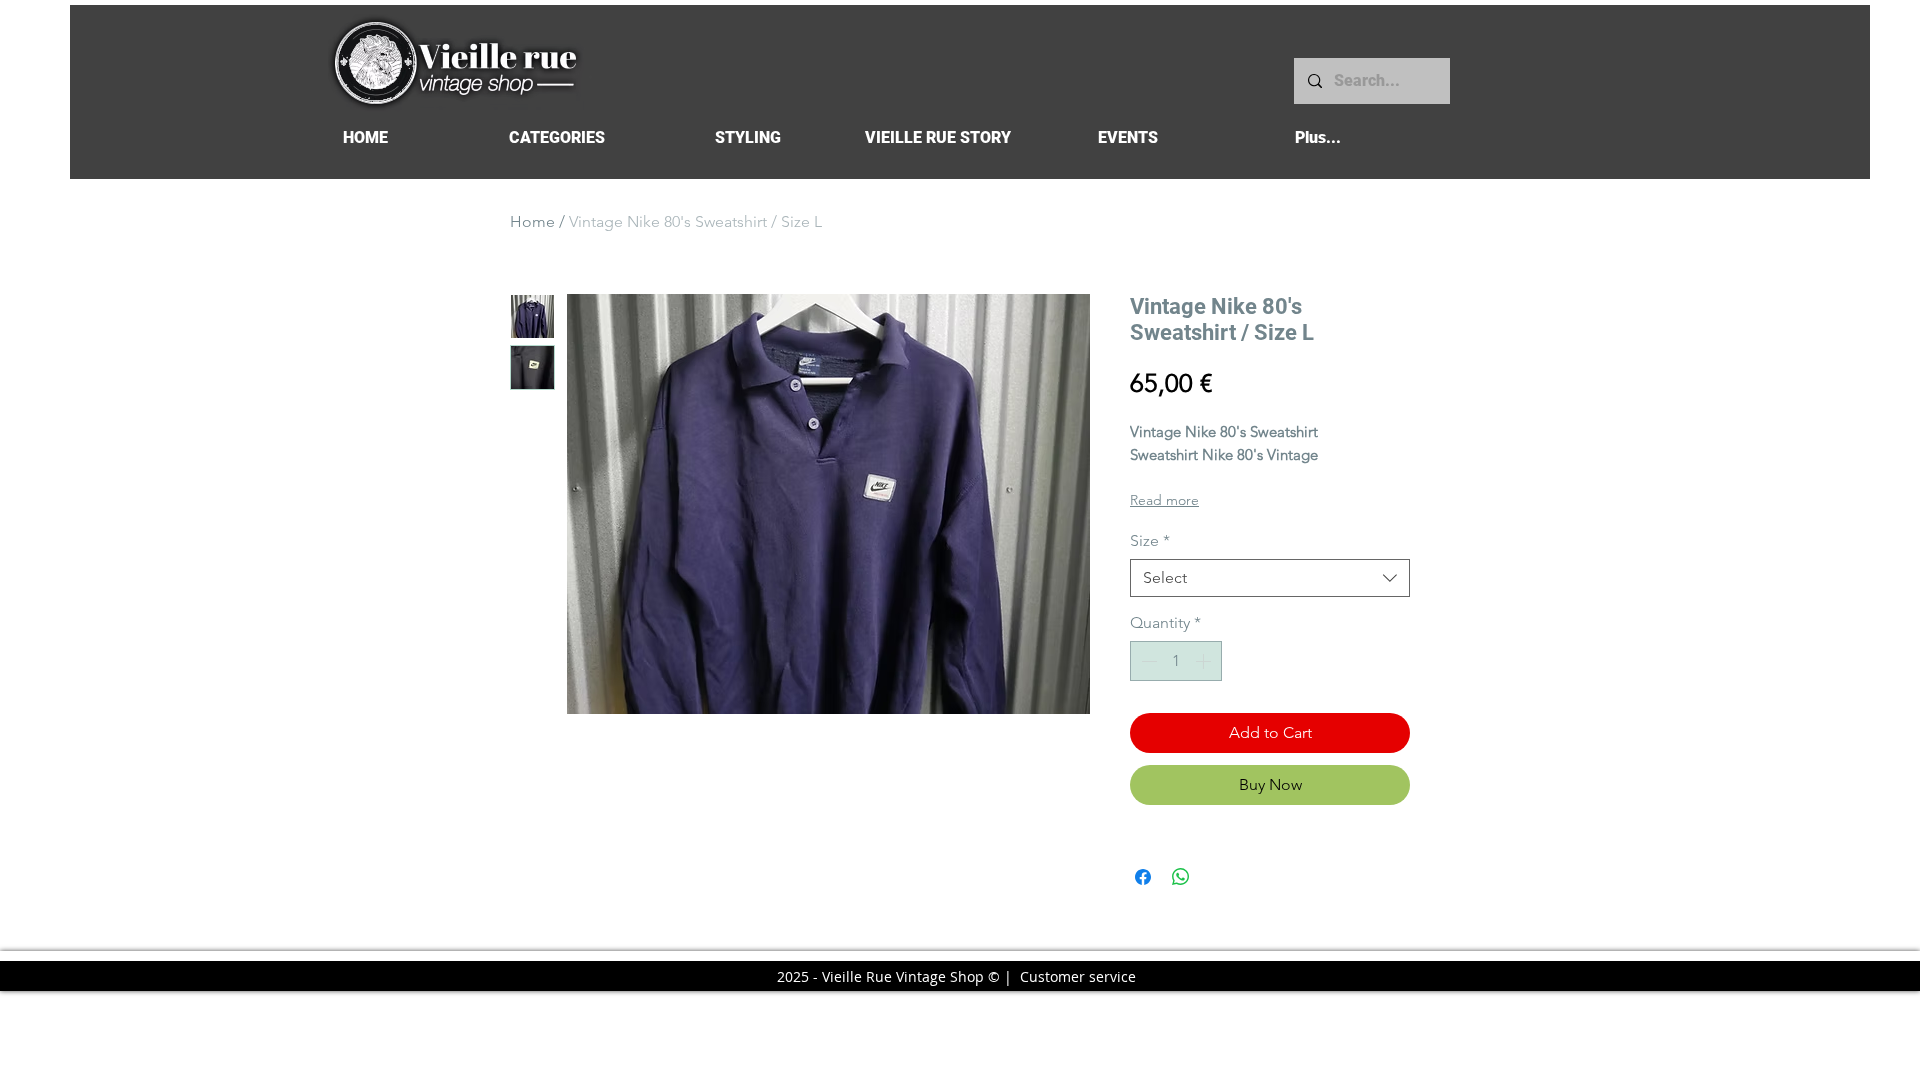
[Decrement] (1147, 661)
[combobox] (1270, 578)
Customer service (1078, 976)
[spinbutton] (1176, 661)
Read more (1164, 500)
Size (1150, 540)
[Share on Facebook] (1143, 877)
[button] (556, 137)
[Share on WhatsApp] (1181, 877)
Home (532, 221)
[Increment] (1205, 661)
